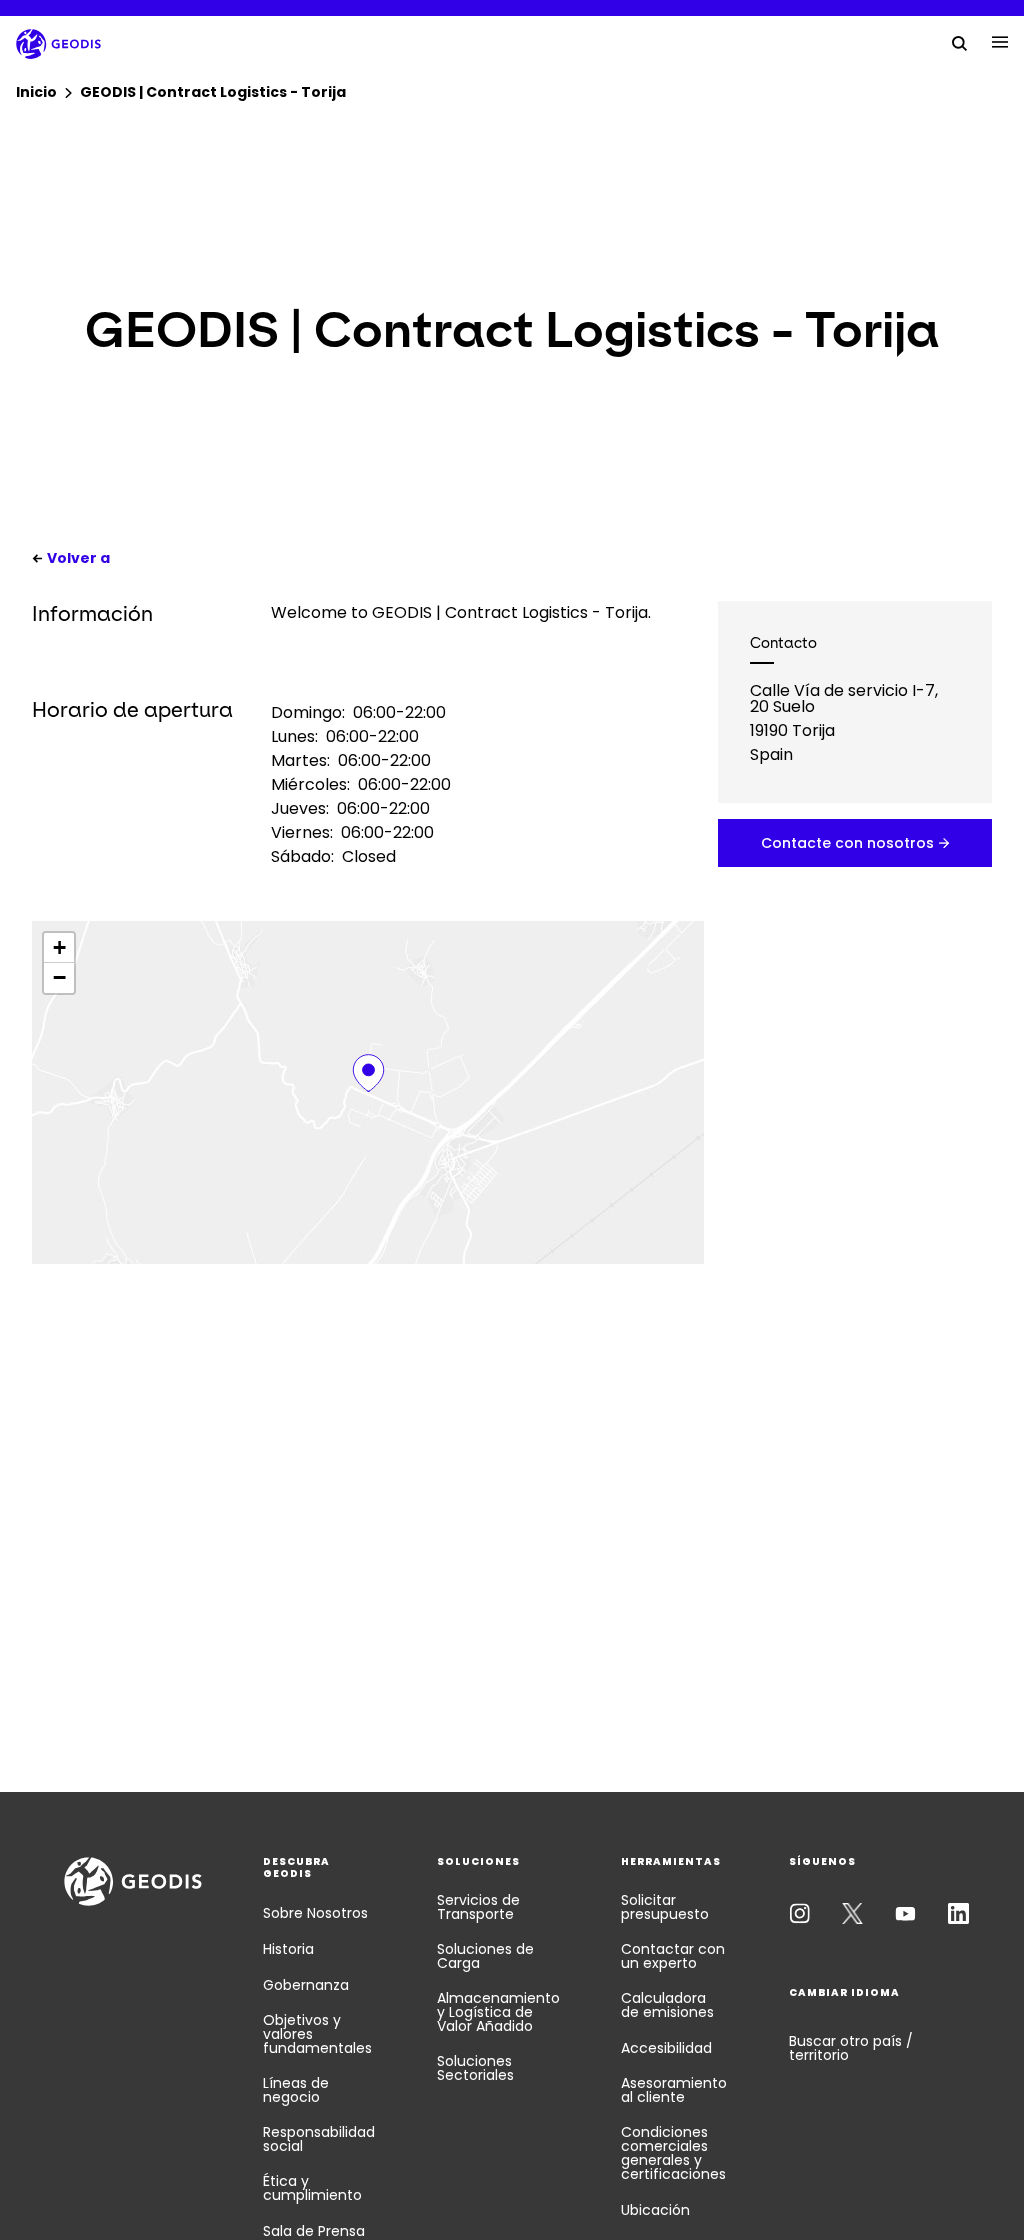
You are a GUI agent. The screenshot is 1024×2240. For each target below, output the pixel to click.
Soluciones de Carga (485, 1956)
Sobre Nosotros (315, 1913)
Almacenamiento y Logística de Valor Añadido (498, 2012)
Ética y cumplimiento (312, 2188)
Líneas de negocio (296, 2090)
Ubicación (655, 2210)
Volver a (78, 558)
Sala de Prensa (314, 2231)
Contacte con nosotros (847, 843)
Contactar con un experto (673, 1956)
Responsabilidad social (319, 2139)
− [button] (59, 977)
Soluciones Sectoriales (475, 2068)
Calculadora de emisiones (667, 2005)
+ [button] (59, 947)
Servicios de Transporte (478, 1907)
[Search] (960, 42)
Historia (288, 1949)
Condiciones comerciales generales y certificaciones (673, 2153)
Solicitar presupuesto (665, 1907)
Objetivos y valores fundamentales (317, 2034)
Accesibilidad (666, 2048)
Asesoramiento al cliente (674, 2090)
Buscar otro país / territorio (851, 2048)
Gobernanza (306, 1985)
